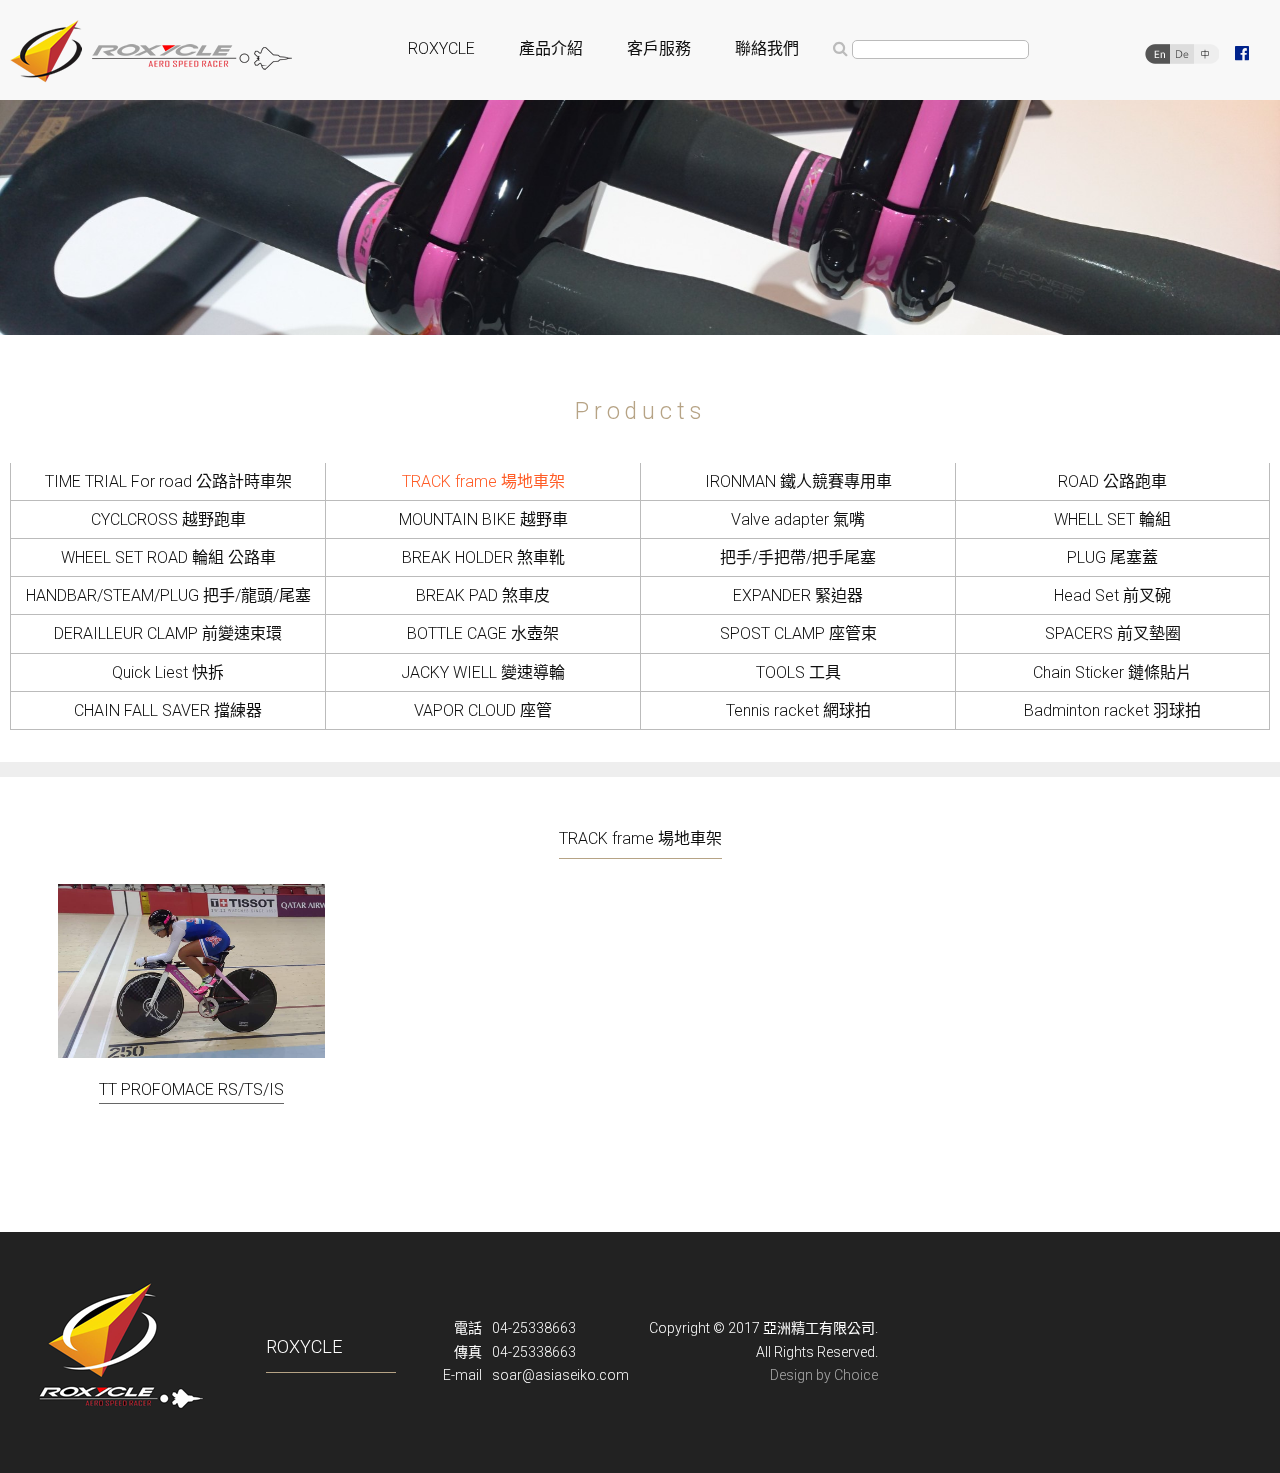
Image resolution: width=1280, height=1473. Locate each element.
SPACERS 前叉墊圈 (1113, 633)
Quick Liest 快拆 (168, 672)
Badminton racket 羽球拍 (1112, 710)
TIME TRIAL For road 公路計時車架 (168, 481)
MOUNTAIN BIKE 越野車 (483, 519)
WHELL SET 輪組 (1112, 519)
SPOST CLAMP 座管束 (798, 633)
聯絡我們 (767, 48)
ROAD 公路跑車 (1112, 481)
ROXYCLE (441, 48)
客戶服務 (659, 48)
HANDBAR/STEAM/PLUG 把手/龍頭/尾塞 (168, 595)
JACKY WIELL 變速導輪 (483, 672)
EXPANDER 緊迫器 (798, 595)
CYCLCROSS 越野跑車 (168, 519)
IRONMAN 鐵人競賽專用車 (798, 481)
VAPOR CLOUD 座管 (483, 710)
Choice (856, 1375)
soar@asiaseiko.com (560, 1375)
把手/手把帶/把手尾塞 (798, 557)
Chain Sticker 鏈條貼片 (1112, 672)
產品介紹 (551, 48)
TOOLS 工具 (798, 672)
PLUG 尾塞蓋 (1112, 557)
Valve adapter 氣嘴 (798, 519)
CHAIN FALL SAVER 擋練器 (168, 710)
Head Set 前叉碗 (1112, 595)
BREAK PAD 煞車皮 (483, 595)
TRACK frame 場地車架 (483, 481)
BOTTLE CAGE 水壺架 (483, 633)
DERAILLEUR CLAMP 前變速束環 (168, 633)
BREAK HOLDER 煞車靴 (483, 557)
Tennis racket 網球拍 (798, 710)
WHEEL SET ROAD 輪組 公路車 (168, 557)
